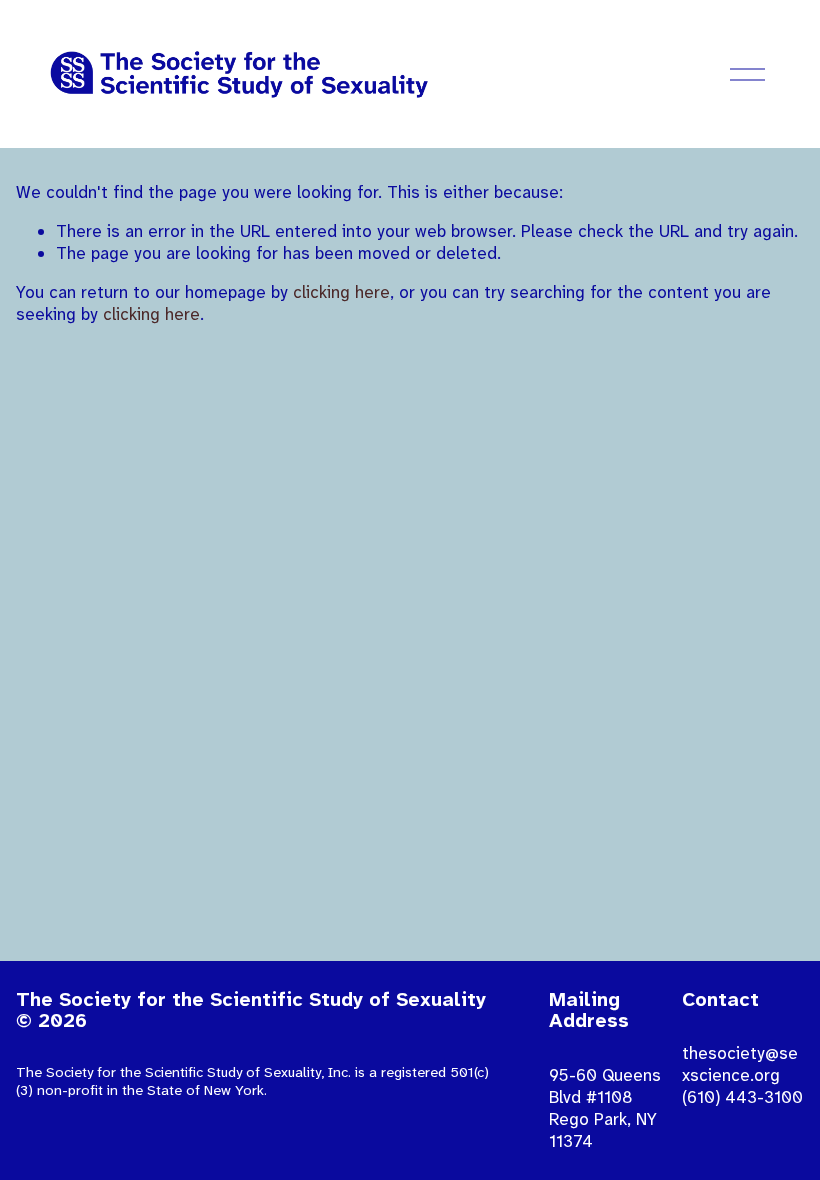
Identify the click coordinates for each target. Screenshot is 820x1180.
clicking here (341, 292)
